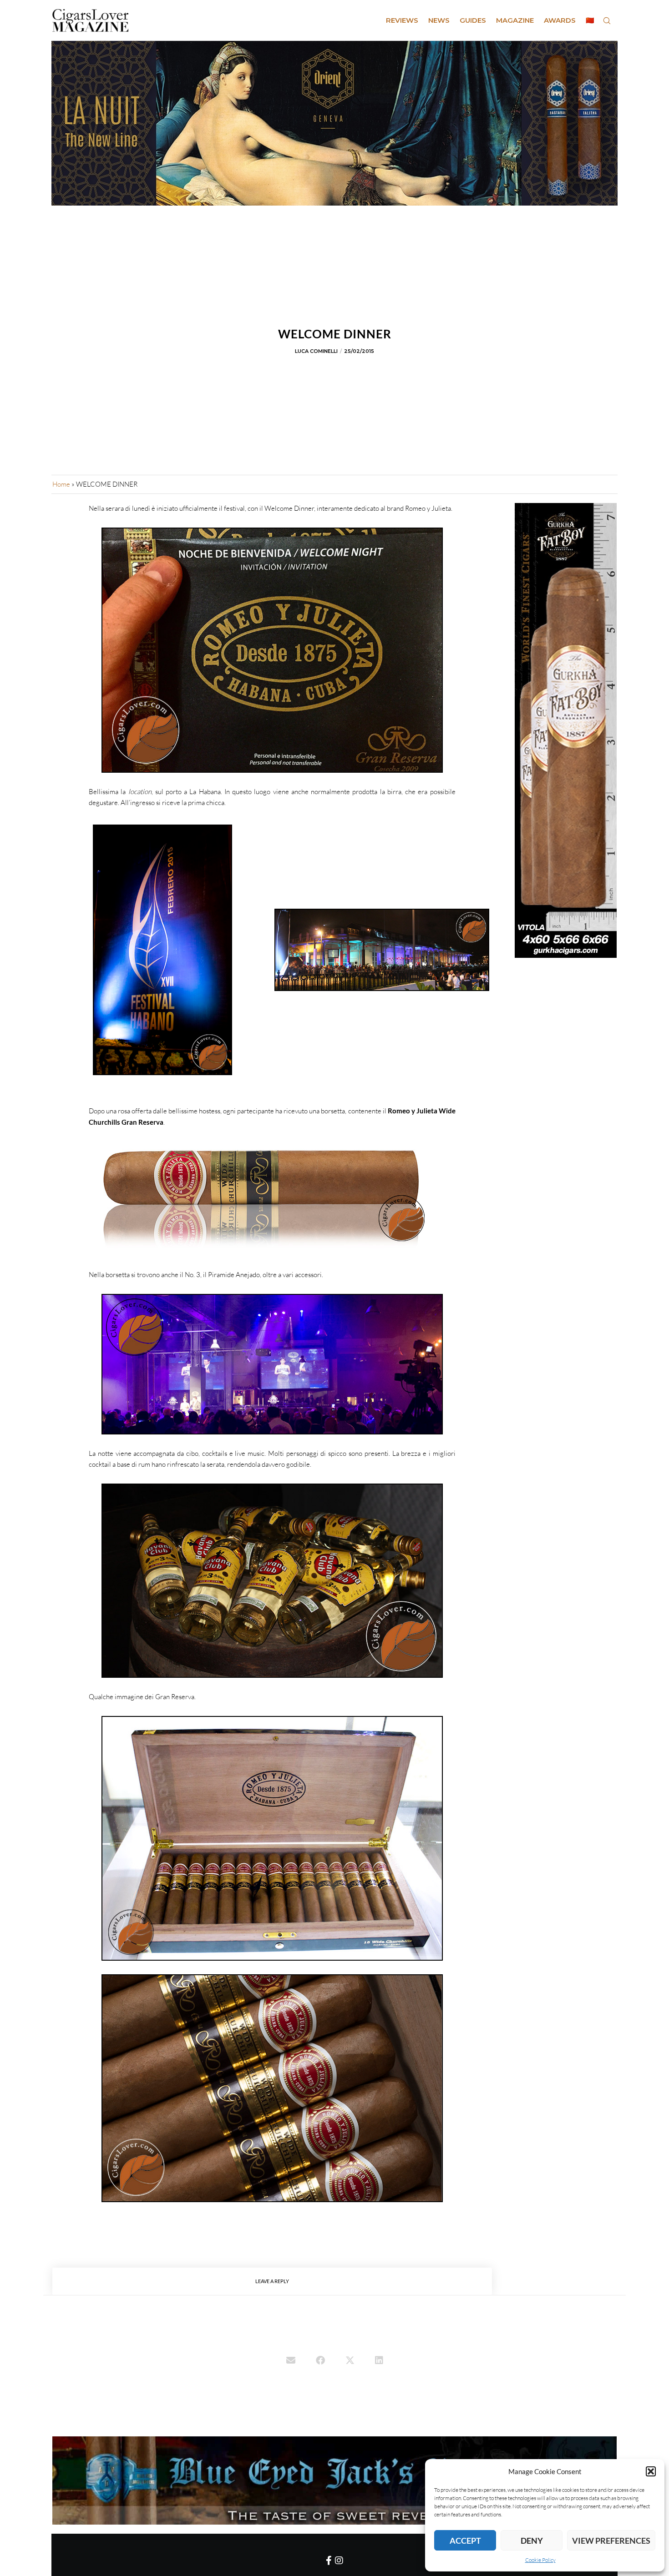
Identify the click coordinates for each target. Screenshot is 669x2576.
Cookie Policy (540, 2560)
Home (61, 484)
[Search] (607, 20)
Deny (532, 2541)
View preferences (611, 2541)
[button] (651, 2471)
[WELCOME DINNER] (291, 2361)
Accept (465, 2541)
